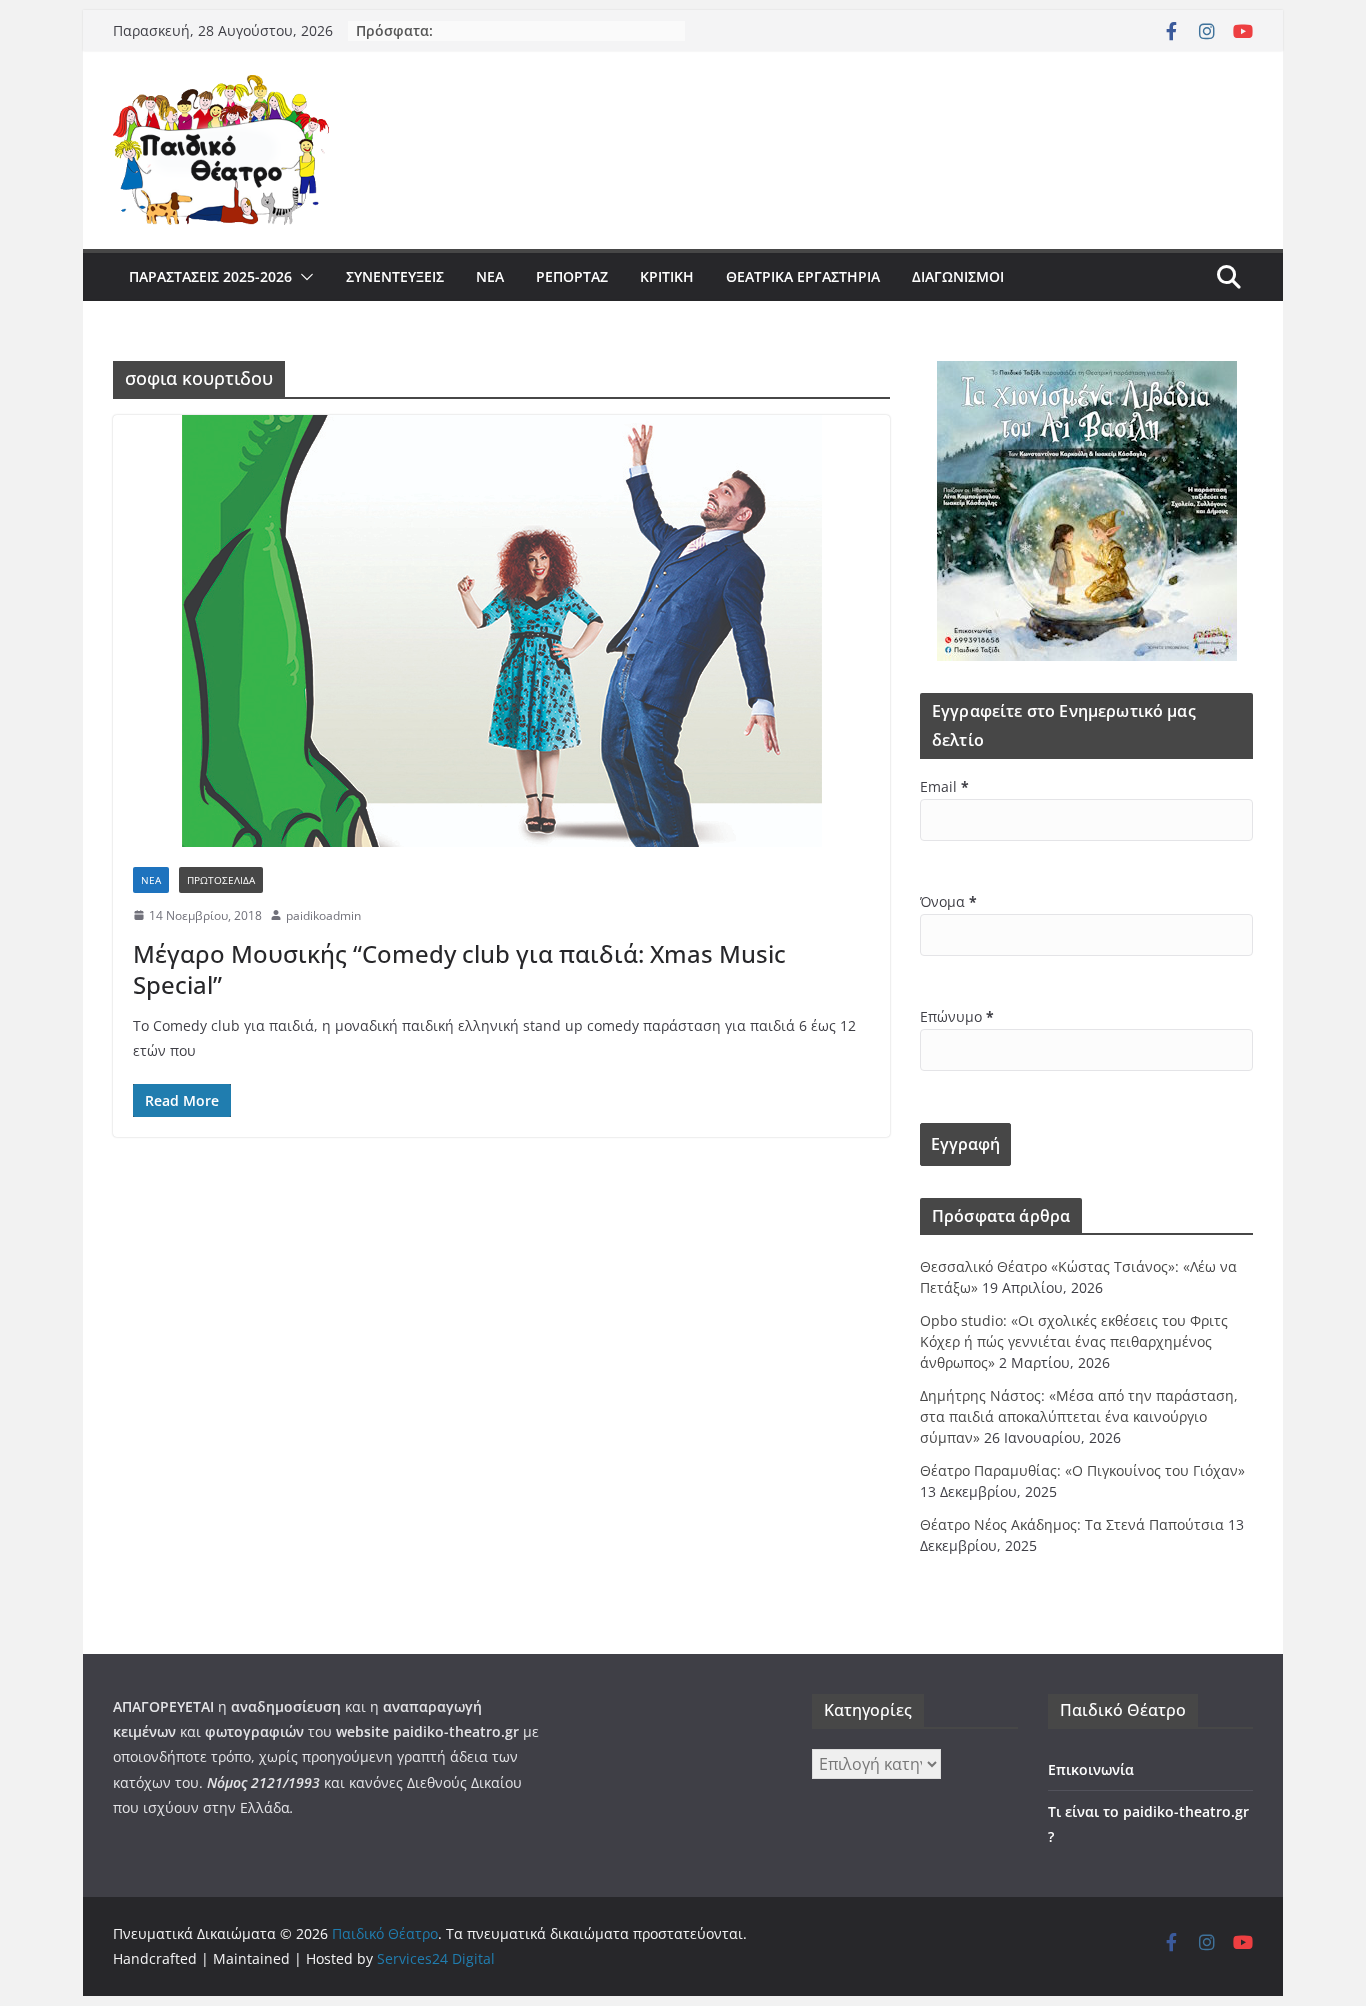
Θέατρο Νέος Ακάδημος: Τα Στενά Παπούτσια (1072, 1524)
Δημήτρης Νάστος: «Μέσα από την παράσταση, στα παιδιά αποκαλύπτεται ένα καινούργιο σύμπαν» (1079, 1416)
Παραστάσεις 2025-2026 (210, 276)
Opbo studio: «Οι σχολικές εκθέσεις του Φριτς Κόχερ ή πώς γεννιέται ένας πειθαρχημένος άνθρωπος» (1074, 1341)
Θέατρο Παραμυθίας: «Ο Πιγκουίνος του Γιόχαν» (1082, 1470)
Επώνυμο (957, 1016)
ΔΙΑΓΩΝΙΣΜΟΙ (958, 276)
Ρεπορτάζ (572, 276)
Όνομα (948, 901)
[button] (303, 277)
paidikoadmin (323, 915)
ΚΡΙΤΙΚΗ (667, 276)
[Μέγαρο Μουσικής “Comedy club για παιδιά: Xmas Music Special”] (501, 631)
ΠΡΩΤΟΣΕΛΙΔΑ (221, 880)
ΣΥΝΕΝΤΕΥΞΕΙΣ (395, 276)
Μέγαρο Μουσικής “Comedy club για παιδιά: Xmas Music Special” (459, 969)
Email (944, 786)
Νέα (490, 276)
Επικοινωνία (1091, 1769)
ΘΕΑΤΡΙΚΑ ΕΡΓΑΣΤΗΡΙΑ (803, 276)
